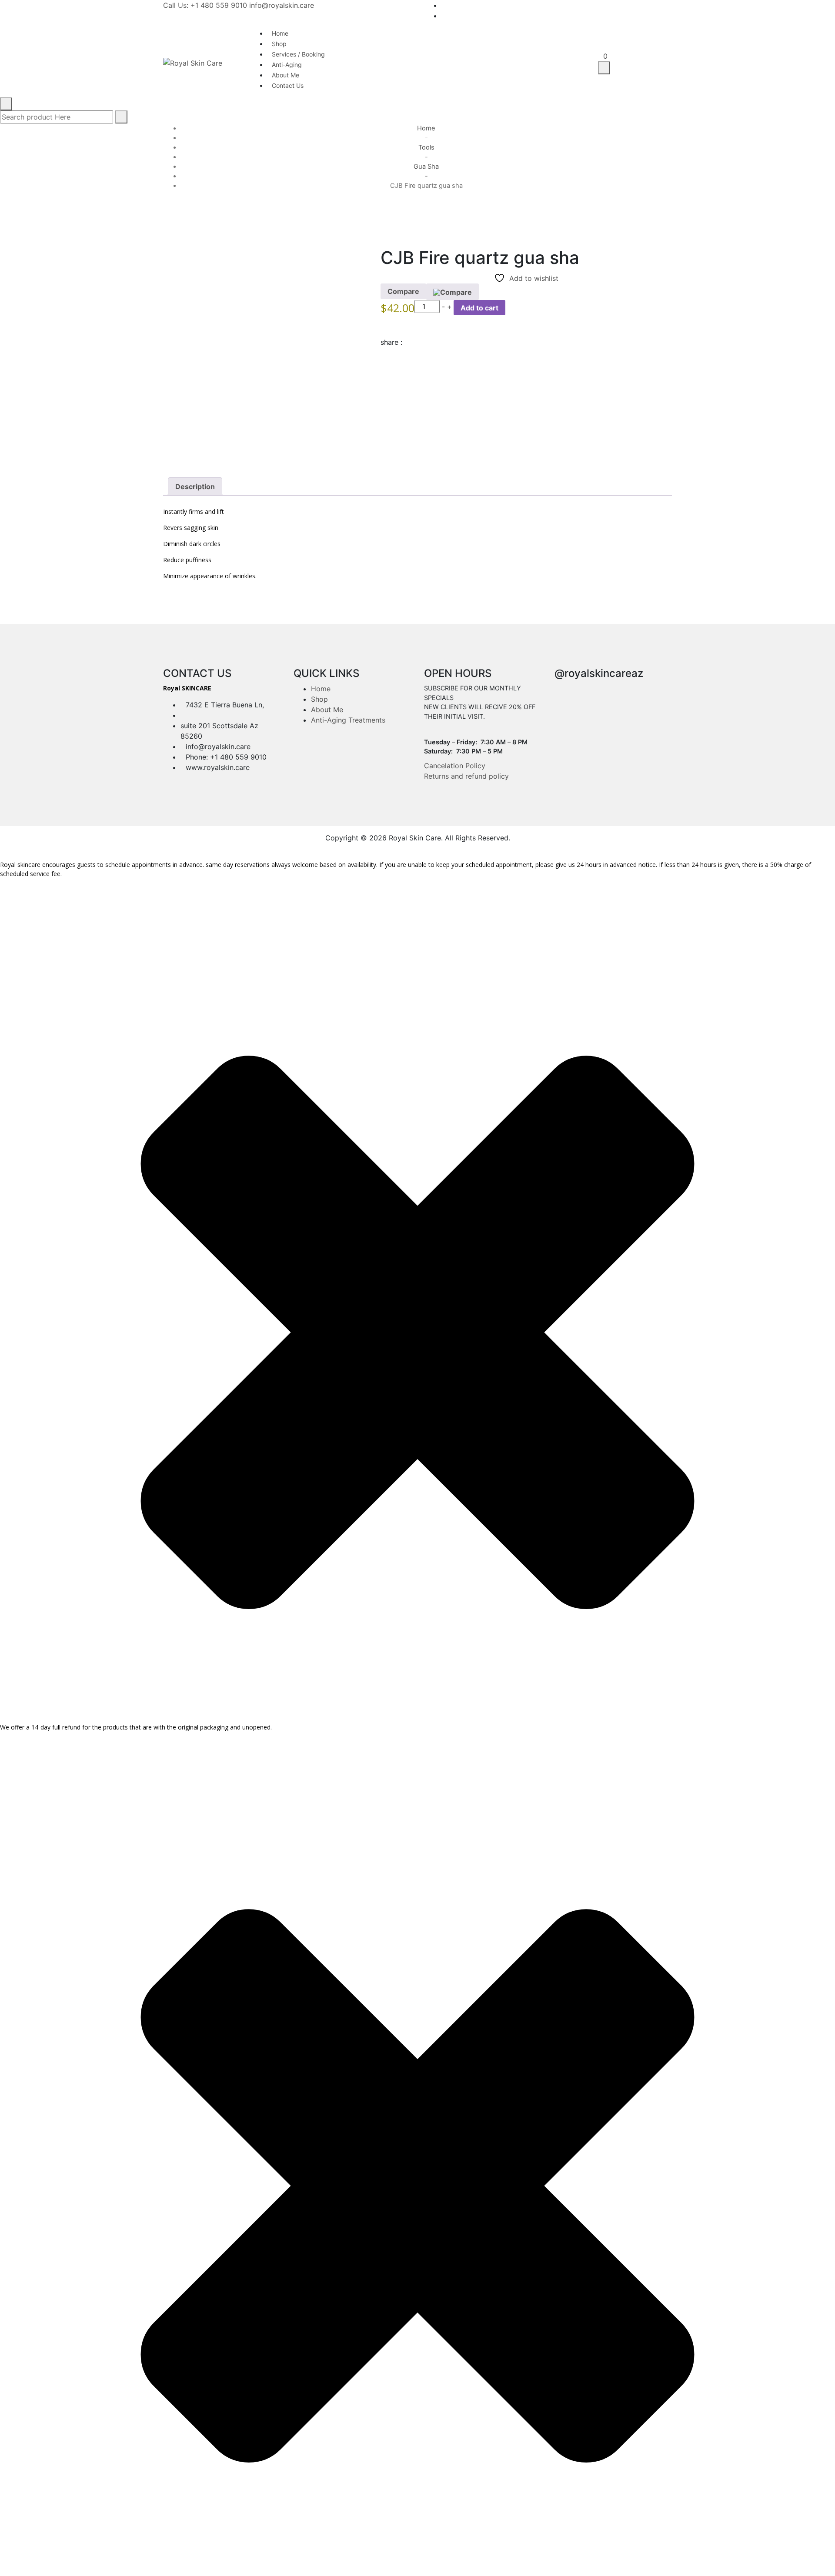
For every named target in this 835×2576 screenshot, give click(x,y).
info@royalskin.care (282, 5)
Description (195, 487)
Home (426, 128)
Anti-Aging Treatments (348, 720)
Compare (403, 291)
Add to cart (479, 308)
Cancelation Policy (455, 766)
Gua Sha (426, 167)
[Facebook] (670, 5)
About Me (327, 710)
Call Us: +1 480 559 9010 (205, 5)
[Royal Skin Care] (193, 62)
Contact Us (288, 85)
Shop (319, 699)
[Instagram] (670, 16)
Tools (426, 147)
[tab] (195, 487)
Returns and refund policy (466, 776)
